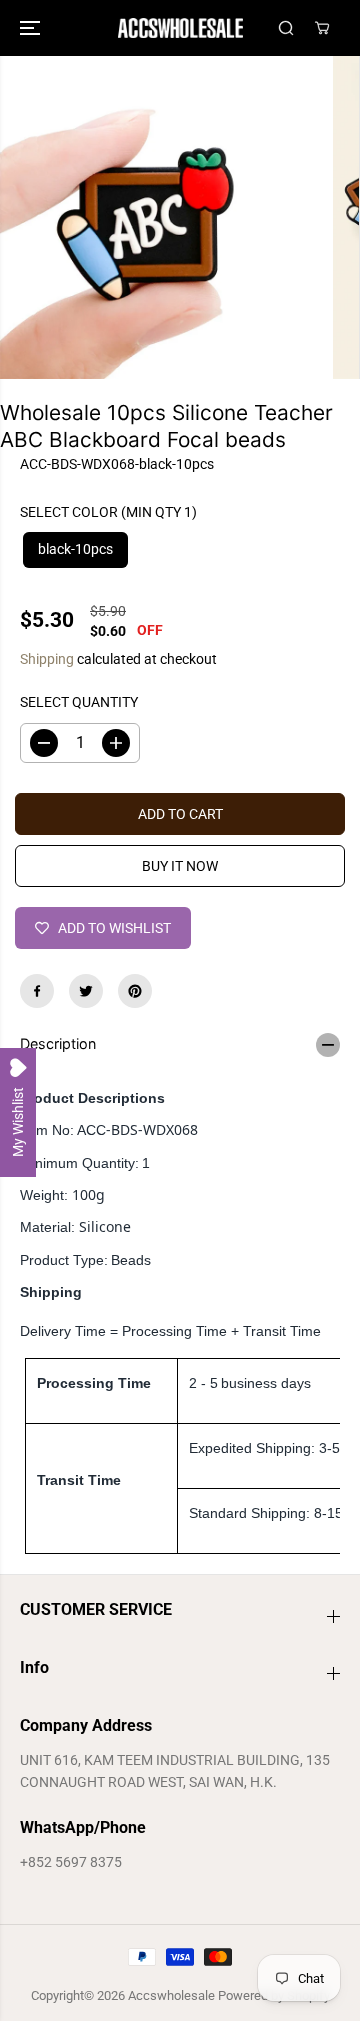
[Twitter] (86, 991)
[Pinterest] (135, 991)
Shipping (47, 659)
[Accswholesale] (180, 28)
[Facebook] (37, 991)
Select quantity (79, 702)
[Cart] (322, 28)
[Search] (286, 28)
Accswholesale (171, 1995)
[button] (32, 28)
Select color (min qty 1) (108, 512)
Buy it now (180, 866)
